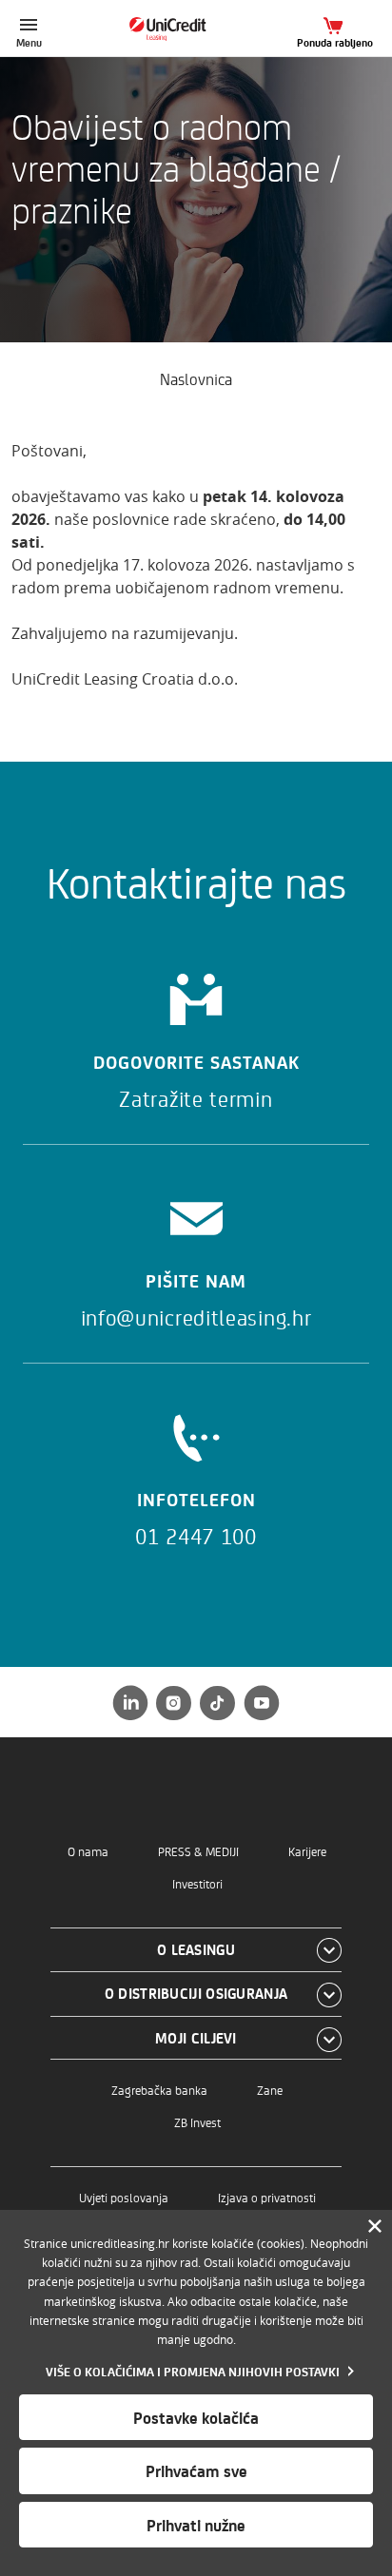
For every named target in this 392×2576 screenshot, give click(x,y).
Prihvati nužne (196, 2525)
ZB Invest (197, 2122)
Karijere (307, 1851)
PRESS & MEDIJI (198, 1851)
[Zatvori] (375, 2227)
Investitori (197, 1883)
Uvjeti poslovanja (124, 2197)
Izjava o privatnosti (267, 2197)
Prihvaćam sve (196, 2470)
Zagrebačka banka (159, 2090)
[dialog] (196, 2393)
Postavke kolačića (196, 2417)
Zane (270, 2090)
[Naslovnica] (196, 29)
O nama (88, 1851)
